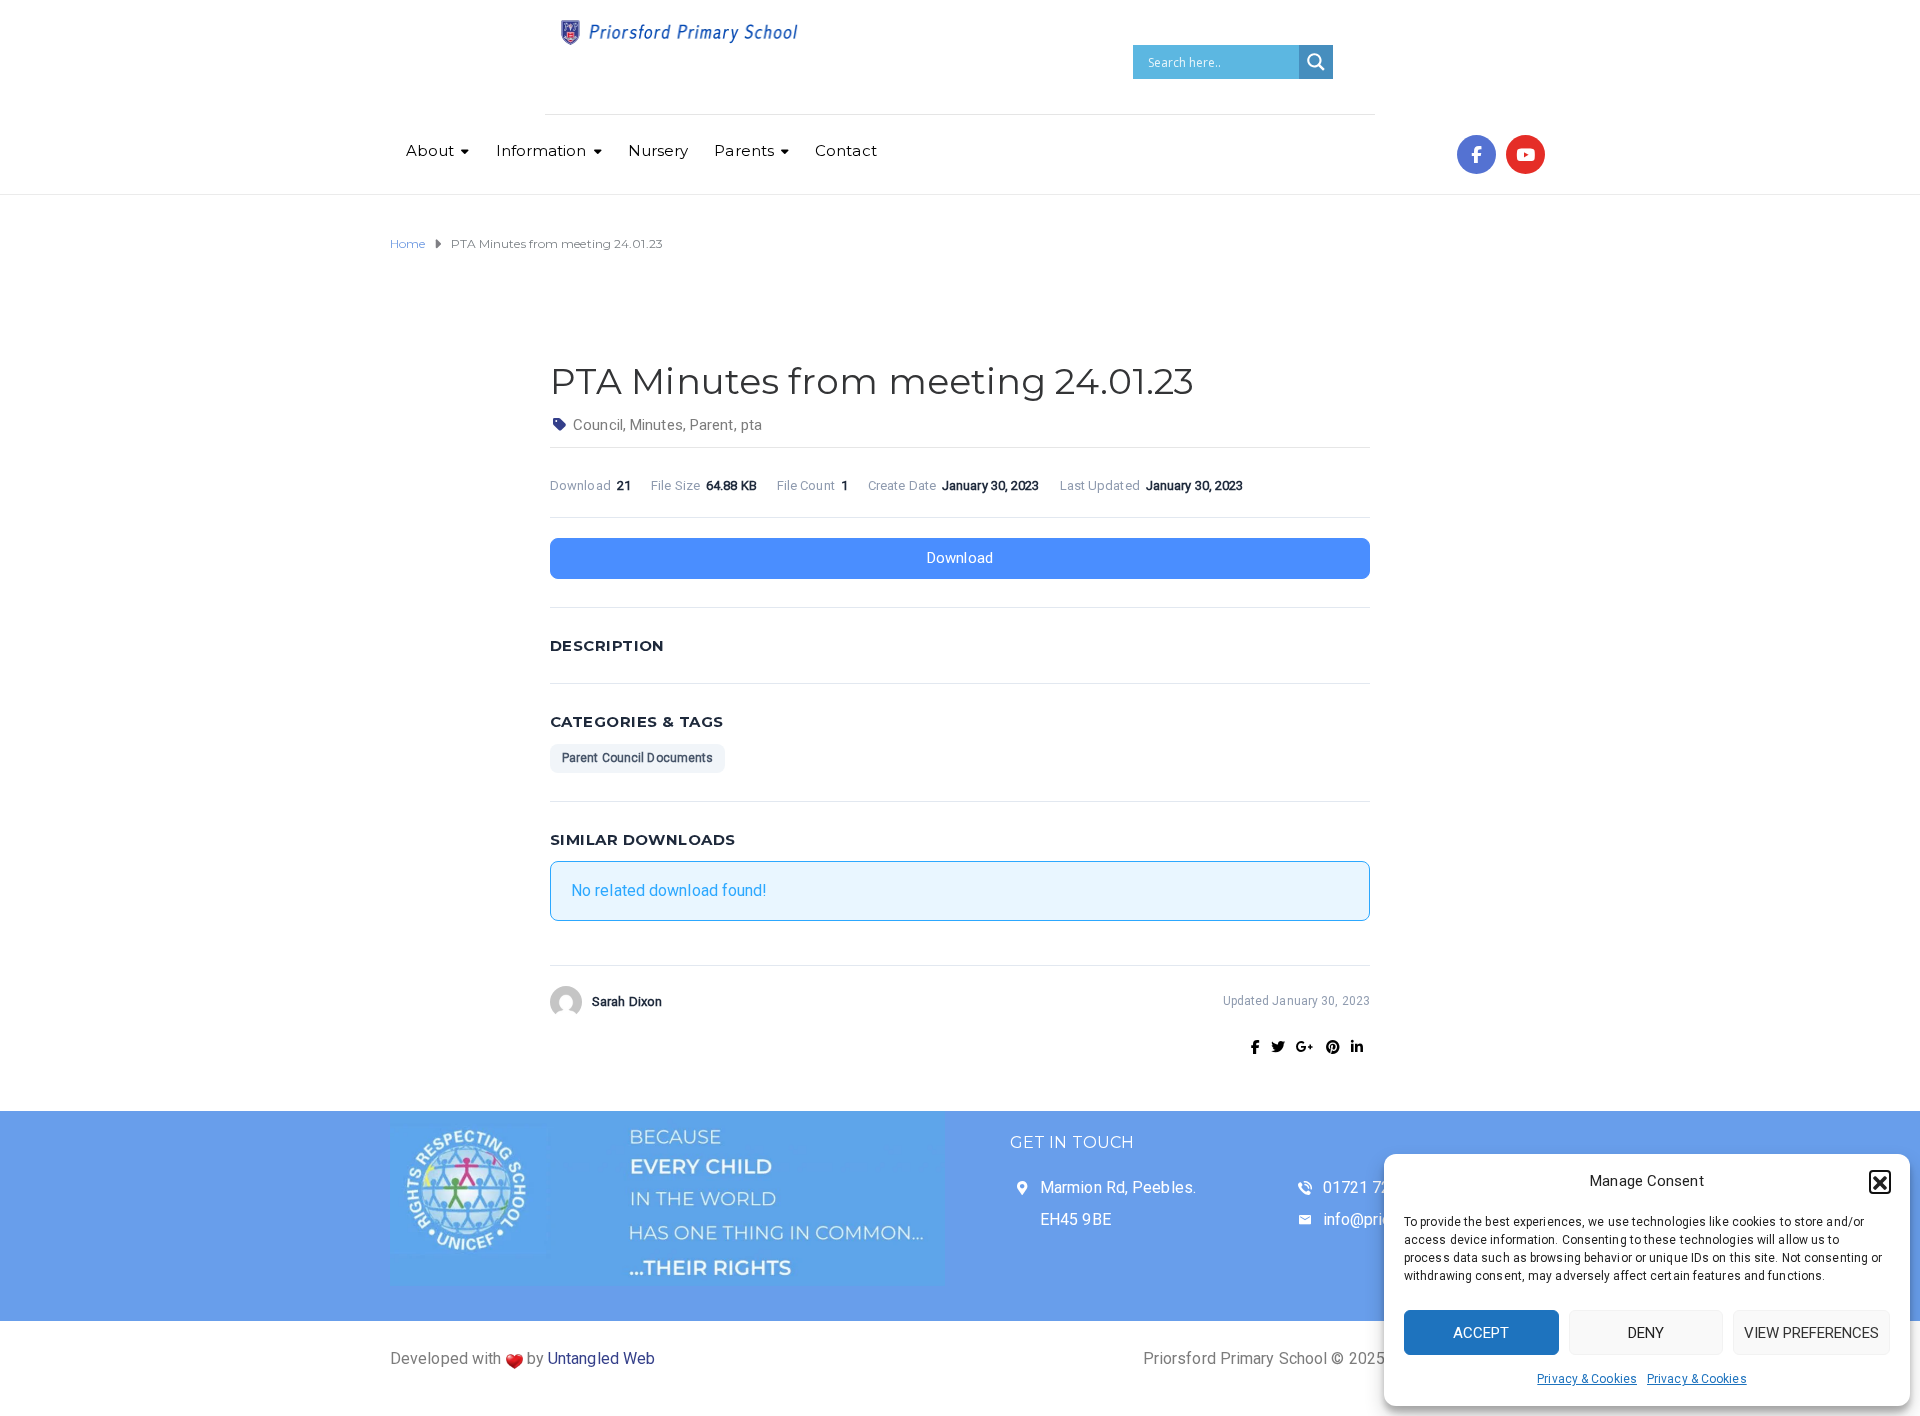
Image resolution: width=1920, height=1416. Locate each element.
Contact (846, 150)
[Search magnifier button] (1316, 62)
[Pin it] (1333, 1047)
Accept (1481, 1333)
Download (960, 558)
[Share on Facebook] (1255, 1047)
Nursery (658, 150)
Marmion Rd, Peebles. (1118, 1187)
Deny (1646, 1333)
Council (598, 425)
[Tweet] (1278, 1047)
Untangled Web (601, 1358)
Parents (744, 150)
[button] (1880, 1181)
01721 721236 (1375, 1187)
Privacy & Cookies (1587, 1379)
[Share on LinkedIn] (1357, 1047)
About (430, 150)
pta (751, 425)
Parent (712, 425)
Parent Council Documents (637, 758)
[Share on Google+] (1305, 1047)
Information (541, 150)
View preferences (1811, 1333)
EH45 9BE (1075, 1219)
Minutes (656, 425)
